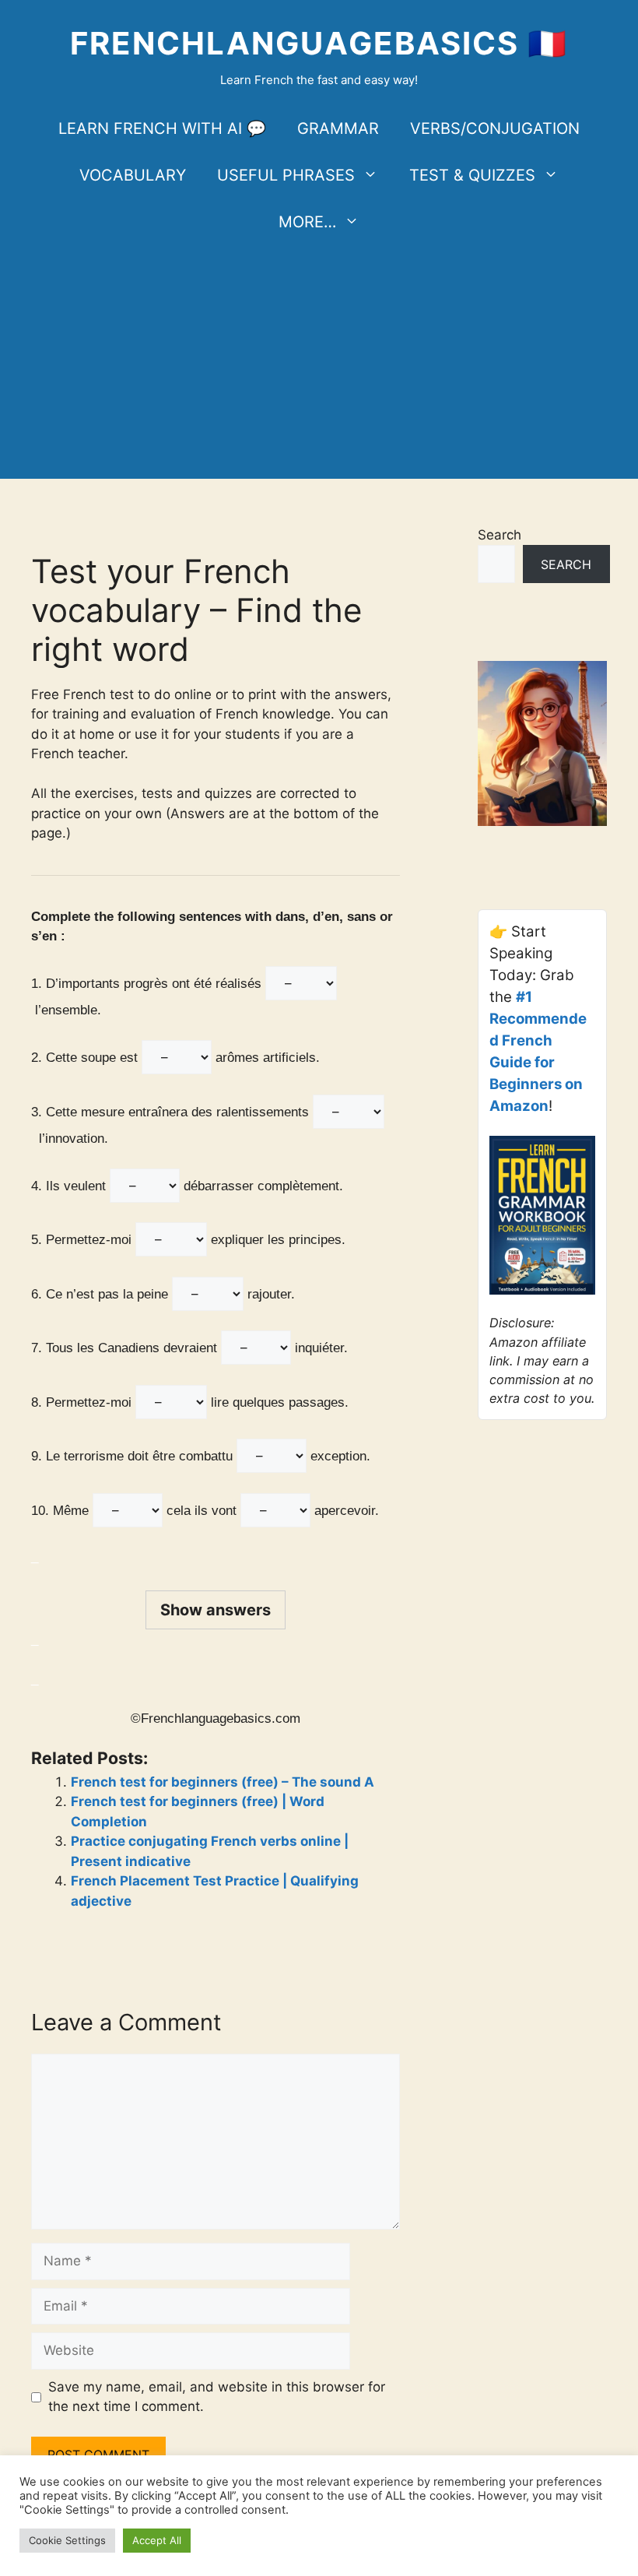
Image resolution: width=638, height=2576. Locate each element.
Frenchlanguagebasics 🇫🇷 (319, 43)
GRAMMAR (338, 128)
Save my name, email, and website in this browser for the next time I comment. (217, 2397)
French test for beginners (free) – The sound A (223, 1782)
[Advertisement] (319, 362)
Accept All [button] (157, 2540)
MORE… (307, 222)
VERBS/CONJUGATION (495, 128)
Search (500, 535)
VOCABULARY (133, 175)
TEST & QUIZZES (472, 175)
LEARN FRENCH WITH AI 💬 (162, 128)
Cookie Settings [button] (67, 2540)
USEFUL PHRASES (286, 175)
